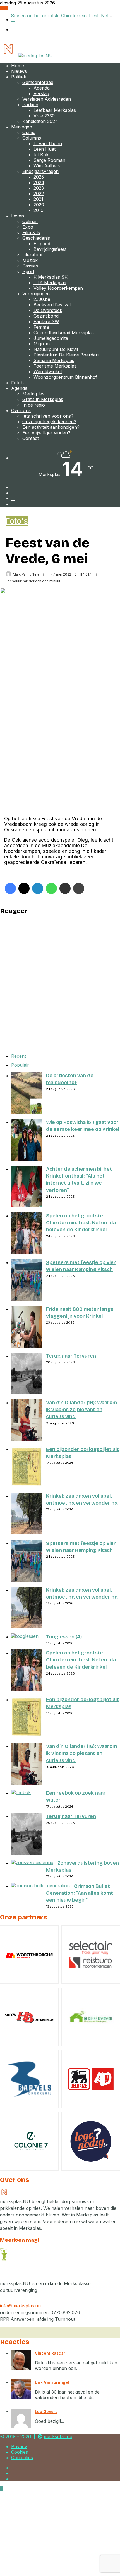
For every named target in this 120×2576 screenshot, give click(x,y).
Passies (30, 266)
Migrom (42, 344)
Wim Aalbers (47, 166)
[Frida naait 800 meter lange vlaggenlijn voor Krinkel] (27, 1346)
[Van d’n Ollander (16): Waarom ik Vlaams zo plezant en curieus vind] (27, 1439)
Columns (32, 138)
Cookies (20, 2452)
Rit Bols (41, 155)
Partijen (30, 105)
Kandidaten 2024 (40, 121)
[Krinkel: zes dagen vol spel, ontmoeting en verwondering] (27, 1533)
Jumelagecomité (51, 338)
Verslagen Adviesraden (47, 99)
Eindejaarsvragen (40, 171)
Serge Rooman (49, 160)
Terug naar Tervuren (71, 1356)
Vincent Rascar (50, 2353)
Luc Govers (46, 2412)
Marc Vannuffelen (27, 574)
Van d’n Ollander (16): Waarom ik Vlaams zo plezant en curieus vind (81, 1410)
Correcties (22, 2458)
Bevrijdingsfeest (50, 249)
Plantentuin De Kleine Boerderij (66, 355)
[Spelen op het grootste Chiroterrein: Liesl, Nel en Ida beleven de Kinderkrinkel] (27, 1252)
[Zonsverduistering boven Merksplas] (32, 1862)
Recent (19, 1056)
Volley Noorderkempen (58, 288)
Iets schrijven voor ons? (48, 416)
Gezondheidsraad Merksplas (64, 333)
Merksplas (33, 394)
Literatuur (33, 255)
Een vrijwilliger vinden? (46, 433)
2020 (39, 205)
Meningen (22, 127)
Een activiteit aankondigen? (51, 427)
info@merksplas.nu (20, 2306)
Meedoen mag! (20, 2240)
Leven (18, 216)
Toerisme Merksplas (55, 366)
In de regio (34, 405)
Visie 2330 (44, 116)
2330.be (42, 299)
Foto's (17, 521)
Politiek (19, 77)
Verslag (41, 93)
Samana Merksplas (54, 360)
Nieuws (19, 71)
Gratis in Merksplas (43, 399)
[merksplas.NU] (26, 56)
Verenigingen (36, 294)
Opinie (29, 132)
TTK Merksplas (50, 283)
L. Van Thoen (48, 143)
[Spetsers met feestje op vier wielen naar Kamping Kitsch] (27, 1299)
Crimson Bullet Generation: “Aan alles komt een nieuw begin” (80, 1893)
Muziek (30, 260)
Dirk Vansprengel (52, 2382)
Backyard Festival (52, 305)
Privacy (19, 2446)
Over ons (21, 410)
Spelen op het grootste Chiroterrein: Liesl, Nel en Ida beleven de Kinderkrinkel (81, 1223)
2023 (39, 188)
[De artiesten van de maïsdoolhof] (27, 1112)
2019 (39, 210)
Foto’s (17, 383)
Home (18, 66)
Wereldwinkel (48, 371)
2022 (39, 194)
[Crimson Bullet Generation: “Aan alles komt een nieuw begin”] (40, 1886)
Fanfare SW (46, 321)
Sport (28, 271)
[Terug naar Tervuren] (27, 1393)
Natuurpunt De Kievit (56, 349)
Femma (41, 327)
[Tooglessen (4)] (25, 1636)
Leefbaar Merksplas (55, 110)
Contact (31, 438)
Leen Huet (45, 149)
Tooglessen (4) (64, 1637)
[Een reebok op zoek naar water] (21, 1792)
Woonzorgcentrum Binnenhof (65, 377)
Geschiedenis (36, 238)
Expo (28, 227)
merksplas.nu (58, 2436)
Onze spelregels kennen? (49, 422)
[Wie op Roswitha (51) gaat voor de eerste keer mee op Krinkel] (27, 1159)
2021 (38, 199)
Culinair (30, 221)
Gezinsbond (46, 316)
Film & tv (31, 232)
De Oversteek (48, 310)
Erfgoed (42, 244)
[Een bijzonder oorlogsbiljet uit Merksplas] (27, 1486)
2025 (39, 177)
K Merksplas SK (51, 277)
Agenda (42, 88)
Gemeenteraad (38, 82)
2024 (39, 182)
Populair (20, 1065)
